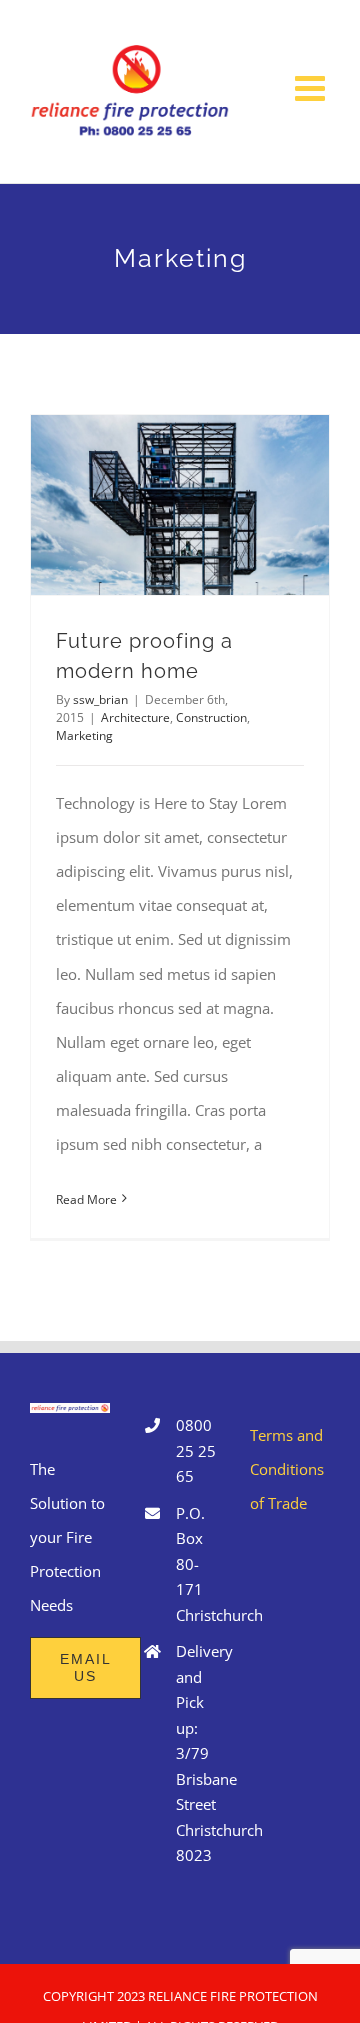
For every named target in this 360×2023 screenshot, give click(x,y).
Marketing (84, 735)
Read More (86, 1199)
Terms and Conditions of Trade (287, 1469)
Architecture (135, 717)
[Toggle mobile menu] (312, 87)
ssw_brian (100, 699)
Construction (211, 717)
